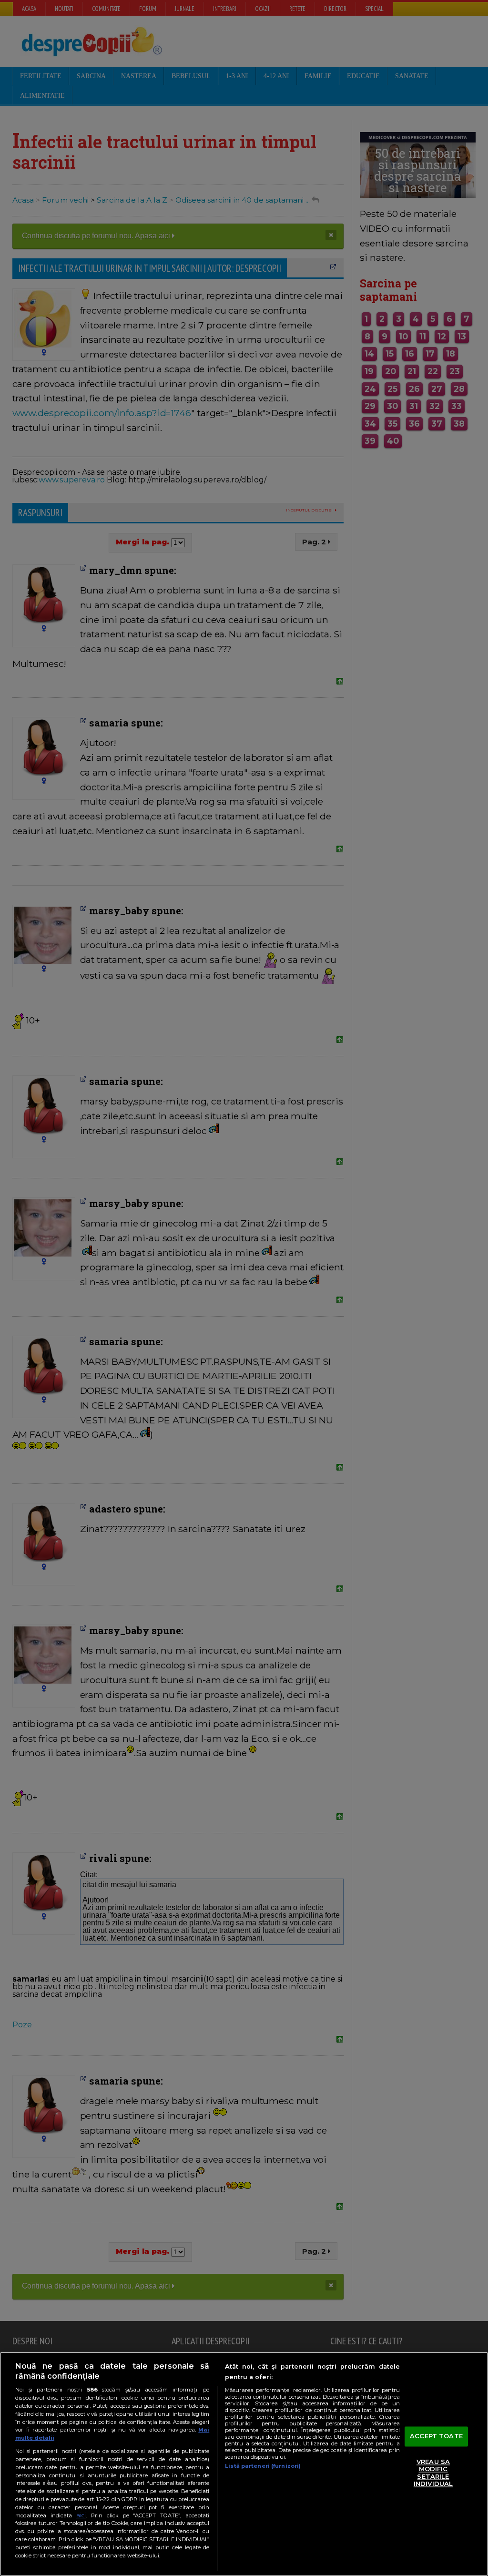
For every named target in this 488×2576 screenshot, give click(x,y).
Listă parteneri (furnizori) (263, 2466)
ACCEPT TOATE (436, 2436)
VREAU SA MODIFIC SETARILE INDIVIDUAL (433, 2473)
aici (81, 2515)
